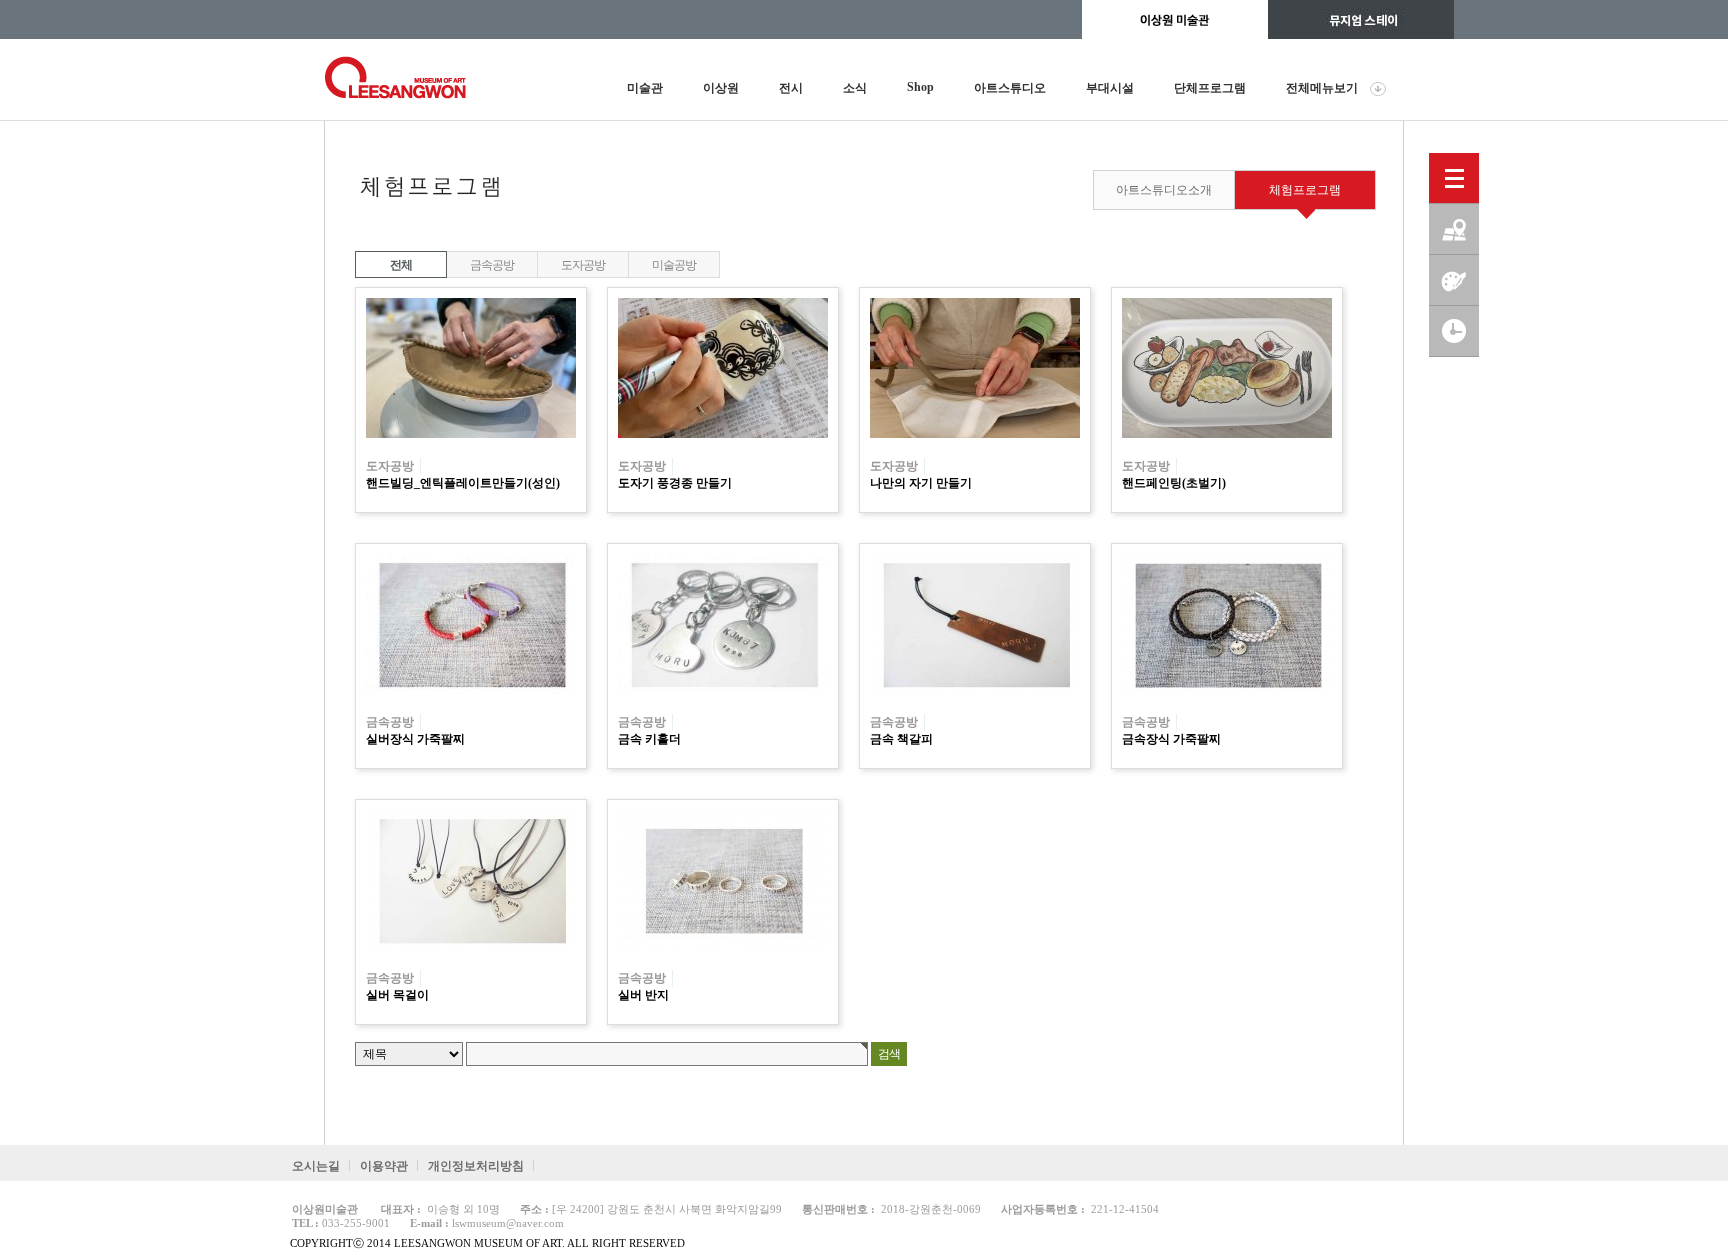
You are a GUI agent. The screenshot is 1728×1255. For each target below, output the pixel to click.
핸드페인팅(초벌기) (1174, 483)
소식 (855, 88)
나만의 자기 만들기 (921, 483)
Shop (920, 87)
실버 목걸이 (397, 995)
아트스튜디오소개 (1164, 190)
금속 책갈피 (901, 739)
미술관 (645, 88)
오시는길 (316, 1166)
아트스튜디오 (1010, 88)
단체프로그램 (1210, 88)
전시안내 (1454, 331)
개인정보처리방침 (476, 1166)
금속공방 (491, 265)
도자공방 (582, 265)
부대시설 (1110, 88)
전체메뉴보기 (1322, 88)
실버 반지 (643, 995)
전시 (791, 88)
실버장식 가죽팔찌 (415, 739)
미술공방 (673, 265)
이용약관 (384, 1166)
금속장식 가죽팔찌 (1171, 739)
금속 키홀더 (649, 739)
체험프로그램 (1305, 190)
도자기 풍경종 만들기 (675, 483)
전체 (401, 265)
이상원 (721, 88)
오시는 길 (1454, 229)
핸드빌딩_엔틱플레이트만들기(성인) (463, 483)
